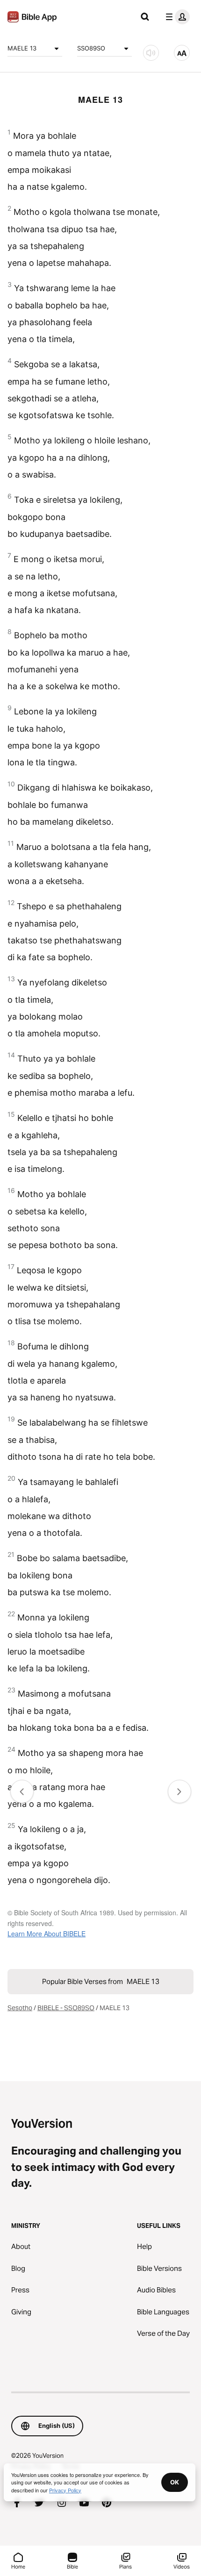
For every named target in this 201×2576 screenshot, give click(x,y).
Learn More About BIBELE (47, 1934)
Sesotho (20, 2008)
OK (175, 2482)
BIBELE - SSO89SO (66, 2008)
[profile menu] (176, 17)
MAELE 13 (22, 48)
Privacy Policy (65, 2490)
